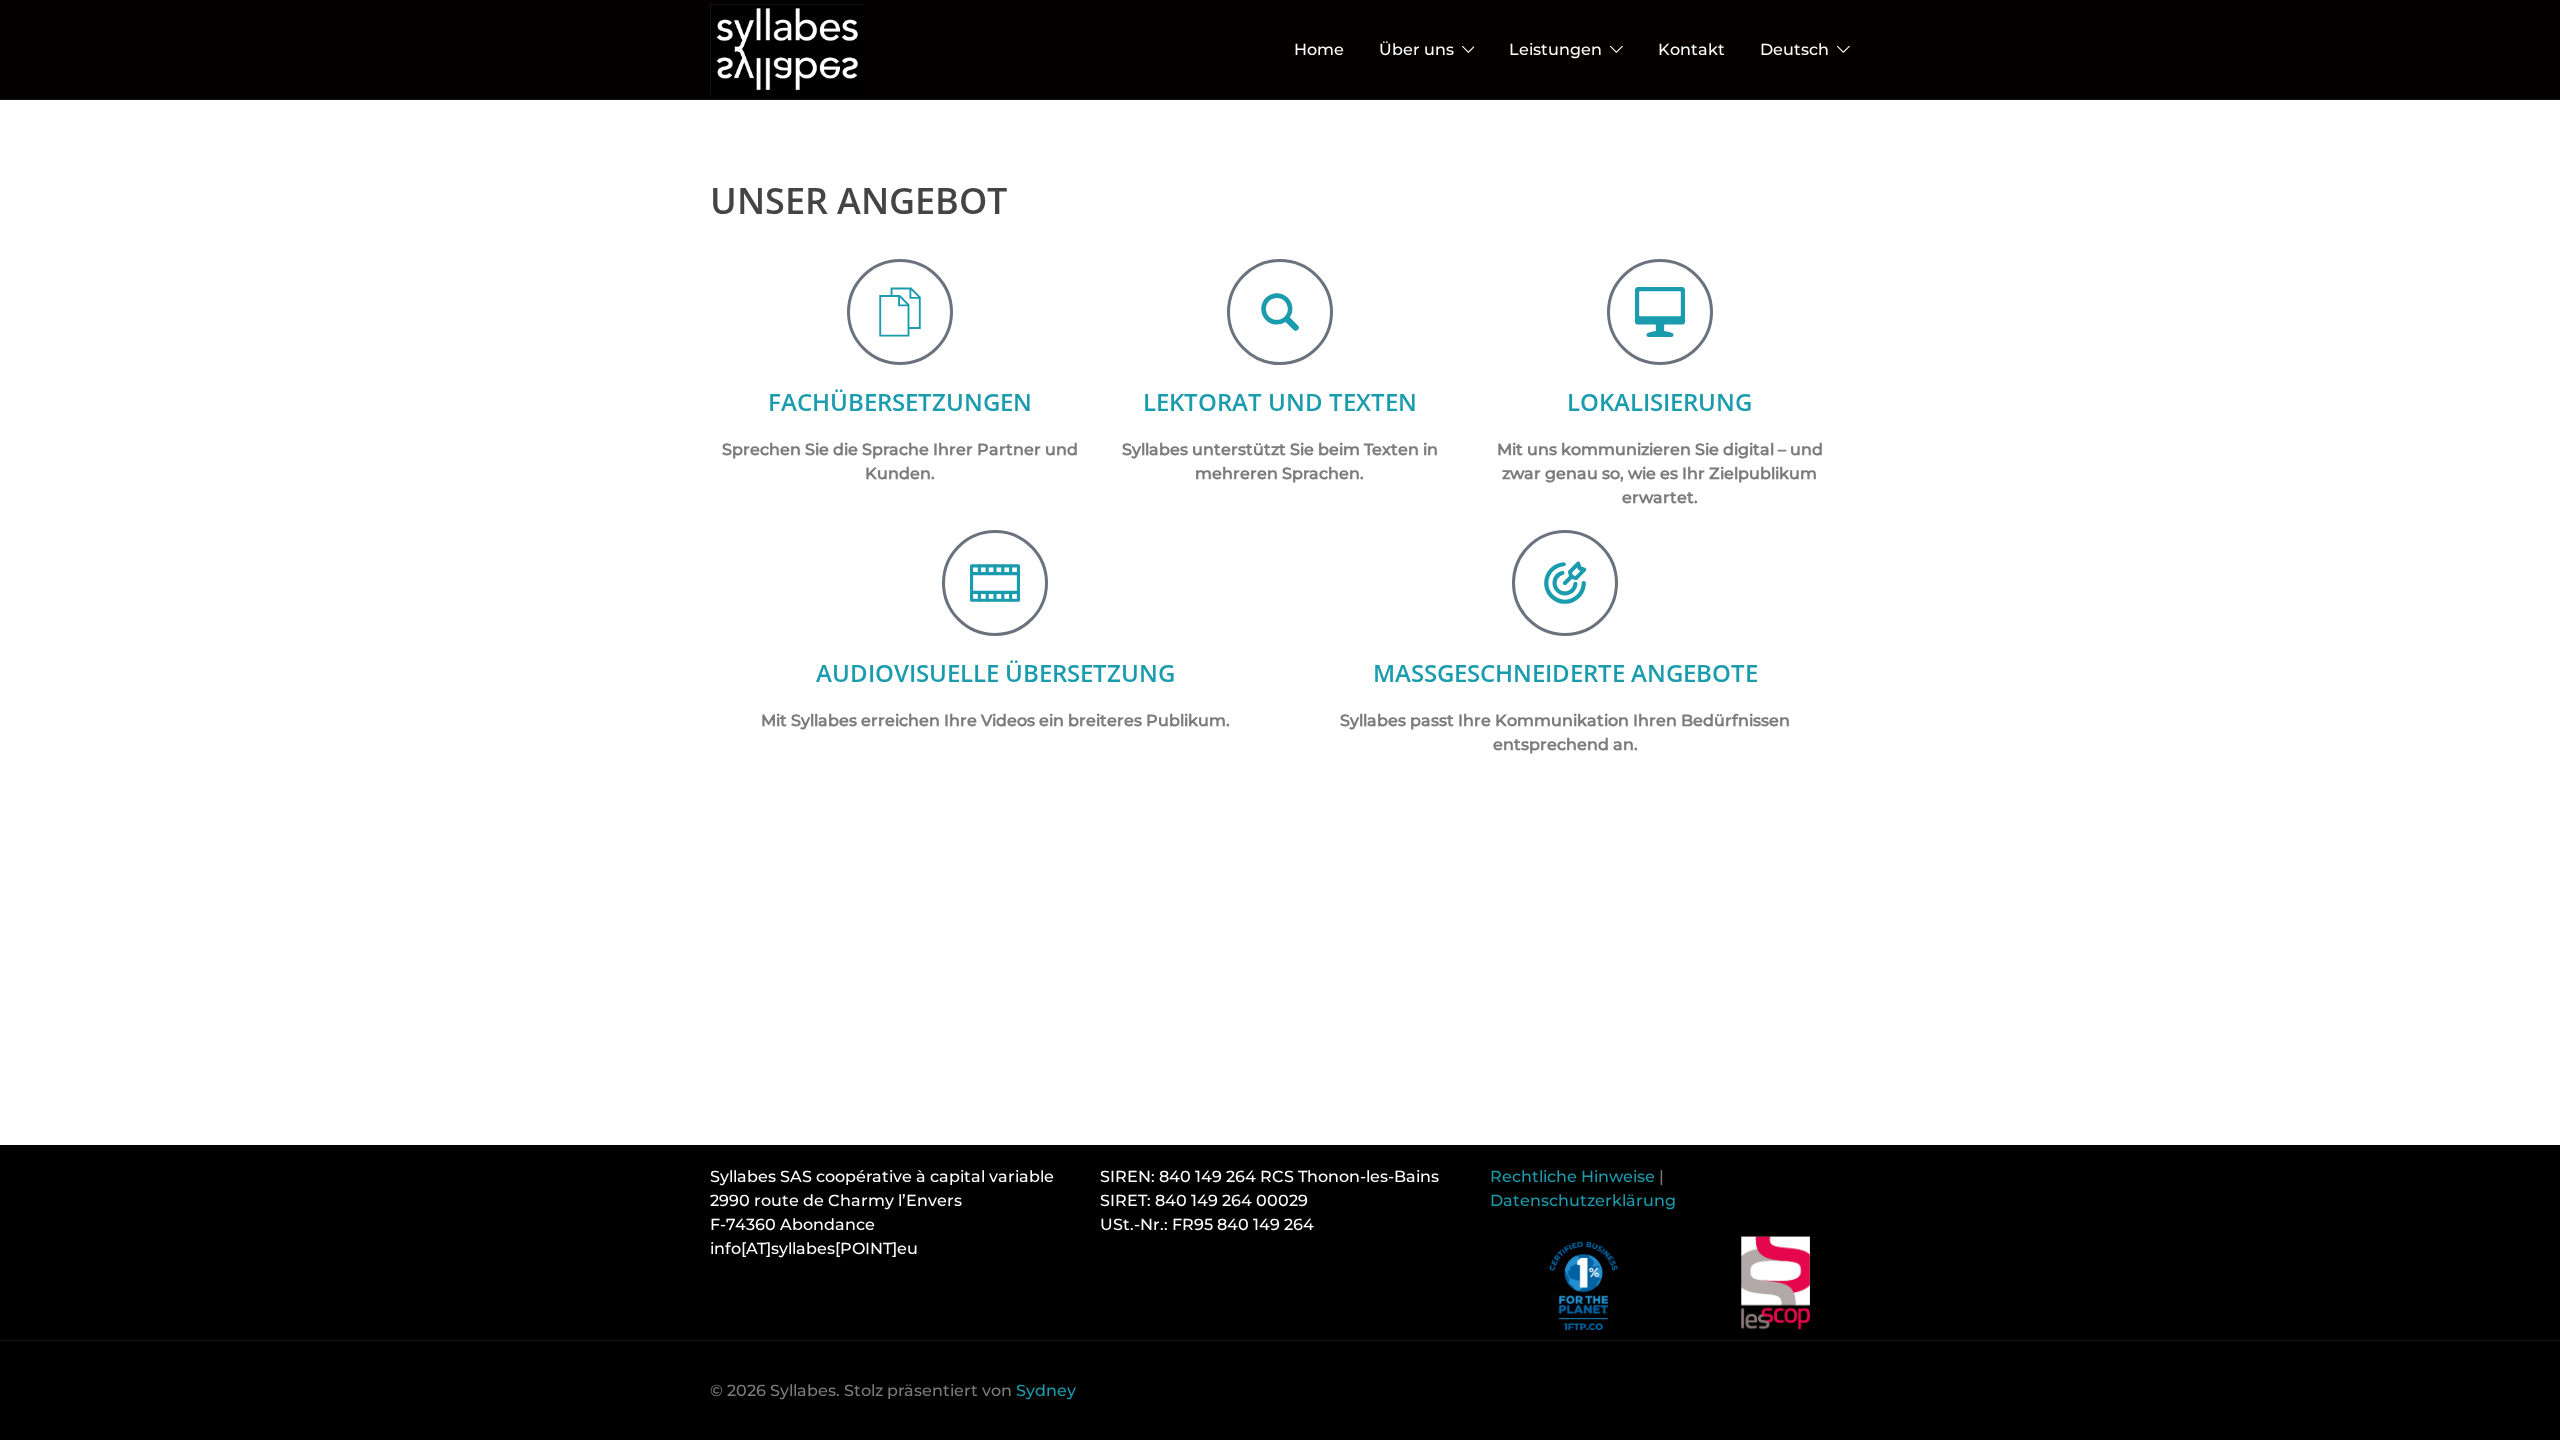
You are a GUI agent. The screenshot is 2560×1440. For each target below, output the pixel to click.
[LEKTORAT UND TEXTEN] (1280, 312)
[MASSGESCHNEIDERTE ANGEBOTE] (1565, 583)
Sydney (1046, 1390)
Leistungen (1555, 49)
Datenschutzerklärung (1583, 1200)
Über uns (1416, 49)
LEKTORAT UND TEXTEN (1280, 401)
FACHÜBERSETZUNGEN (900, 401)
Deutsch (1794, 49)
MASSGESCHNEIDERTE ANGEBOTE (1565, 672)
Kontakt (1691, 49)
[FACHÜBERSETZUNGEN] (900, 312)
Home (1319, 49)
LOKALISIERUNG (1659, 401)
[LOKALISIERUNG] (1660, 312)
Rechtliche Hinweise (1572, 1176)
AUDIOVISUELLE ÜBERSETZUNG (995, 672)
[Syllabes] (787, 48)
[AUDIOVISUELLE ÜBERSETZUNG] (995, 583)
